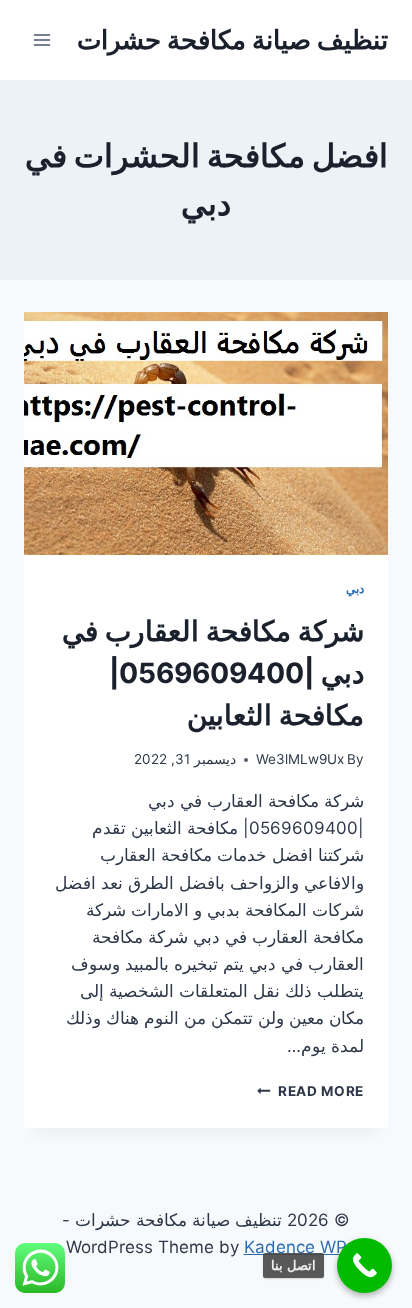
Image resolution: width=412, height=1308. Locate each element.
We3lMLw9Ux (300, 759)
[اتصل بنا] (364, 1265)
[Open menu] (42, 39)
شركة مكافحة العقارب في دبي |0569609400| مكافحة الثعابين (213, 673)
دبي (355, 588)
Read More (310, 1091)
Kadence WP (295, 1247)
